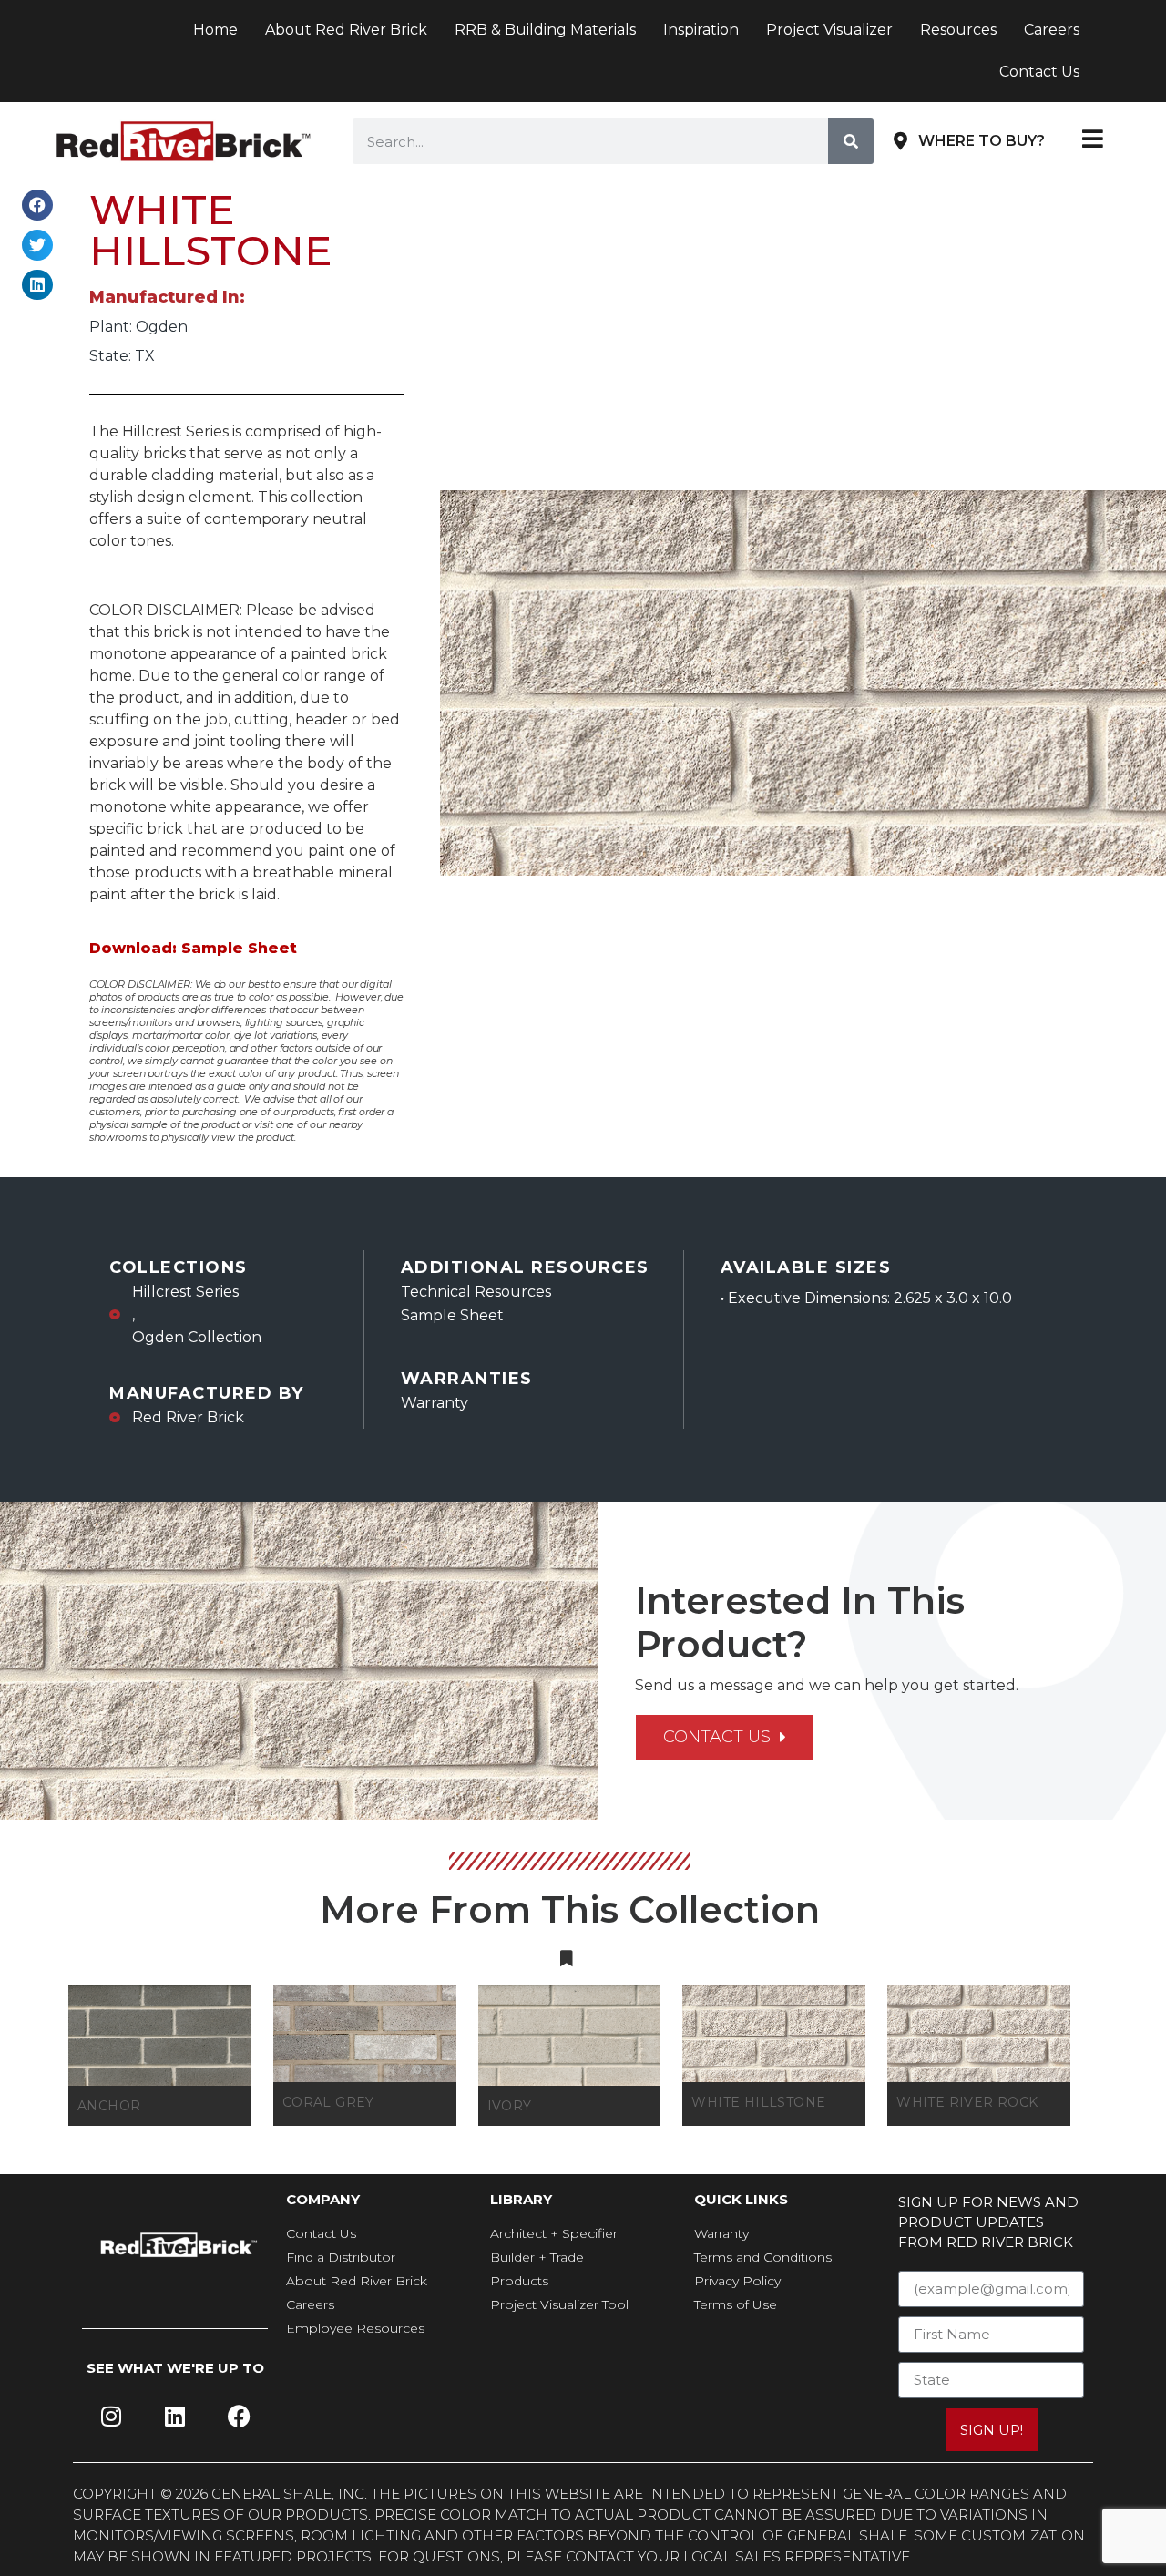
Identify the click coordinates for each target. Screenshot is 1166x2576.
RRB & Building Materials (545, 30)
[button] (37, 205)
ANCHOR (109, 2106)
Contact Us (1039, 72)
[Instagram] (111, 2416)
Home (215, 30)
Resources (958, 30)
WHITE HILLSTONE (758, 2102)
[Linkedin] (175, 2416)
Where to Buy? (982, 141)
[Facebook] (239, 2416)
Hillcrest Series (185, 1292)
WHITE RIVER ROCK (967, 2102)
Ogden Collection (197, 1337)
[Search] (851, 141)
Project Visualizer (829, 30)
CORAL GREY (328, 2102)
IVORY (510, 2106)
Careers (1052, 30)
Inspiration (701, 30)
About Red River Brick (346, 30)
